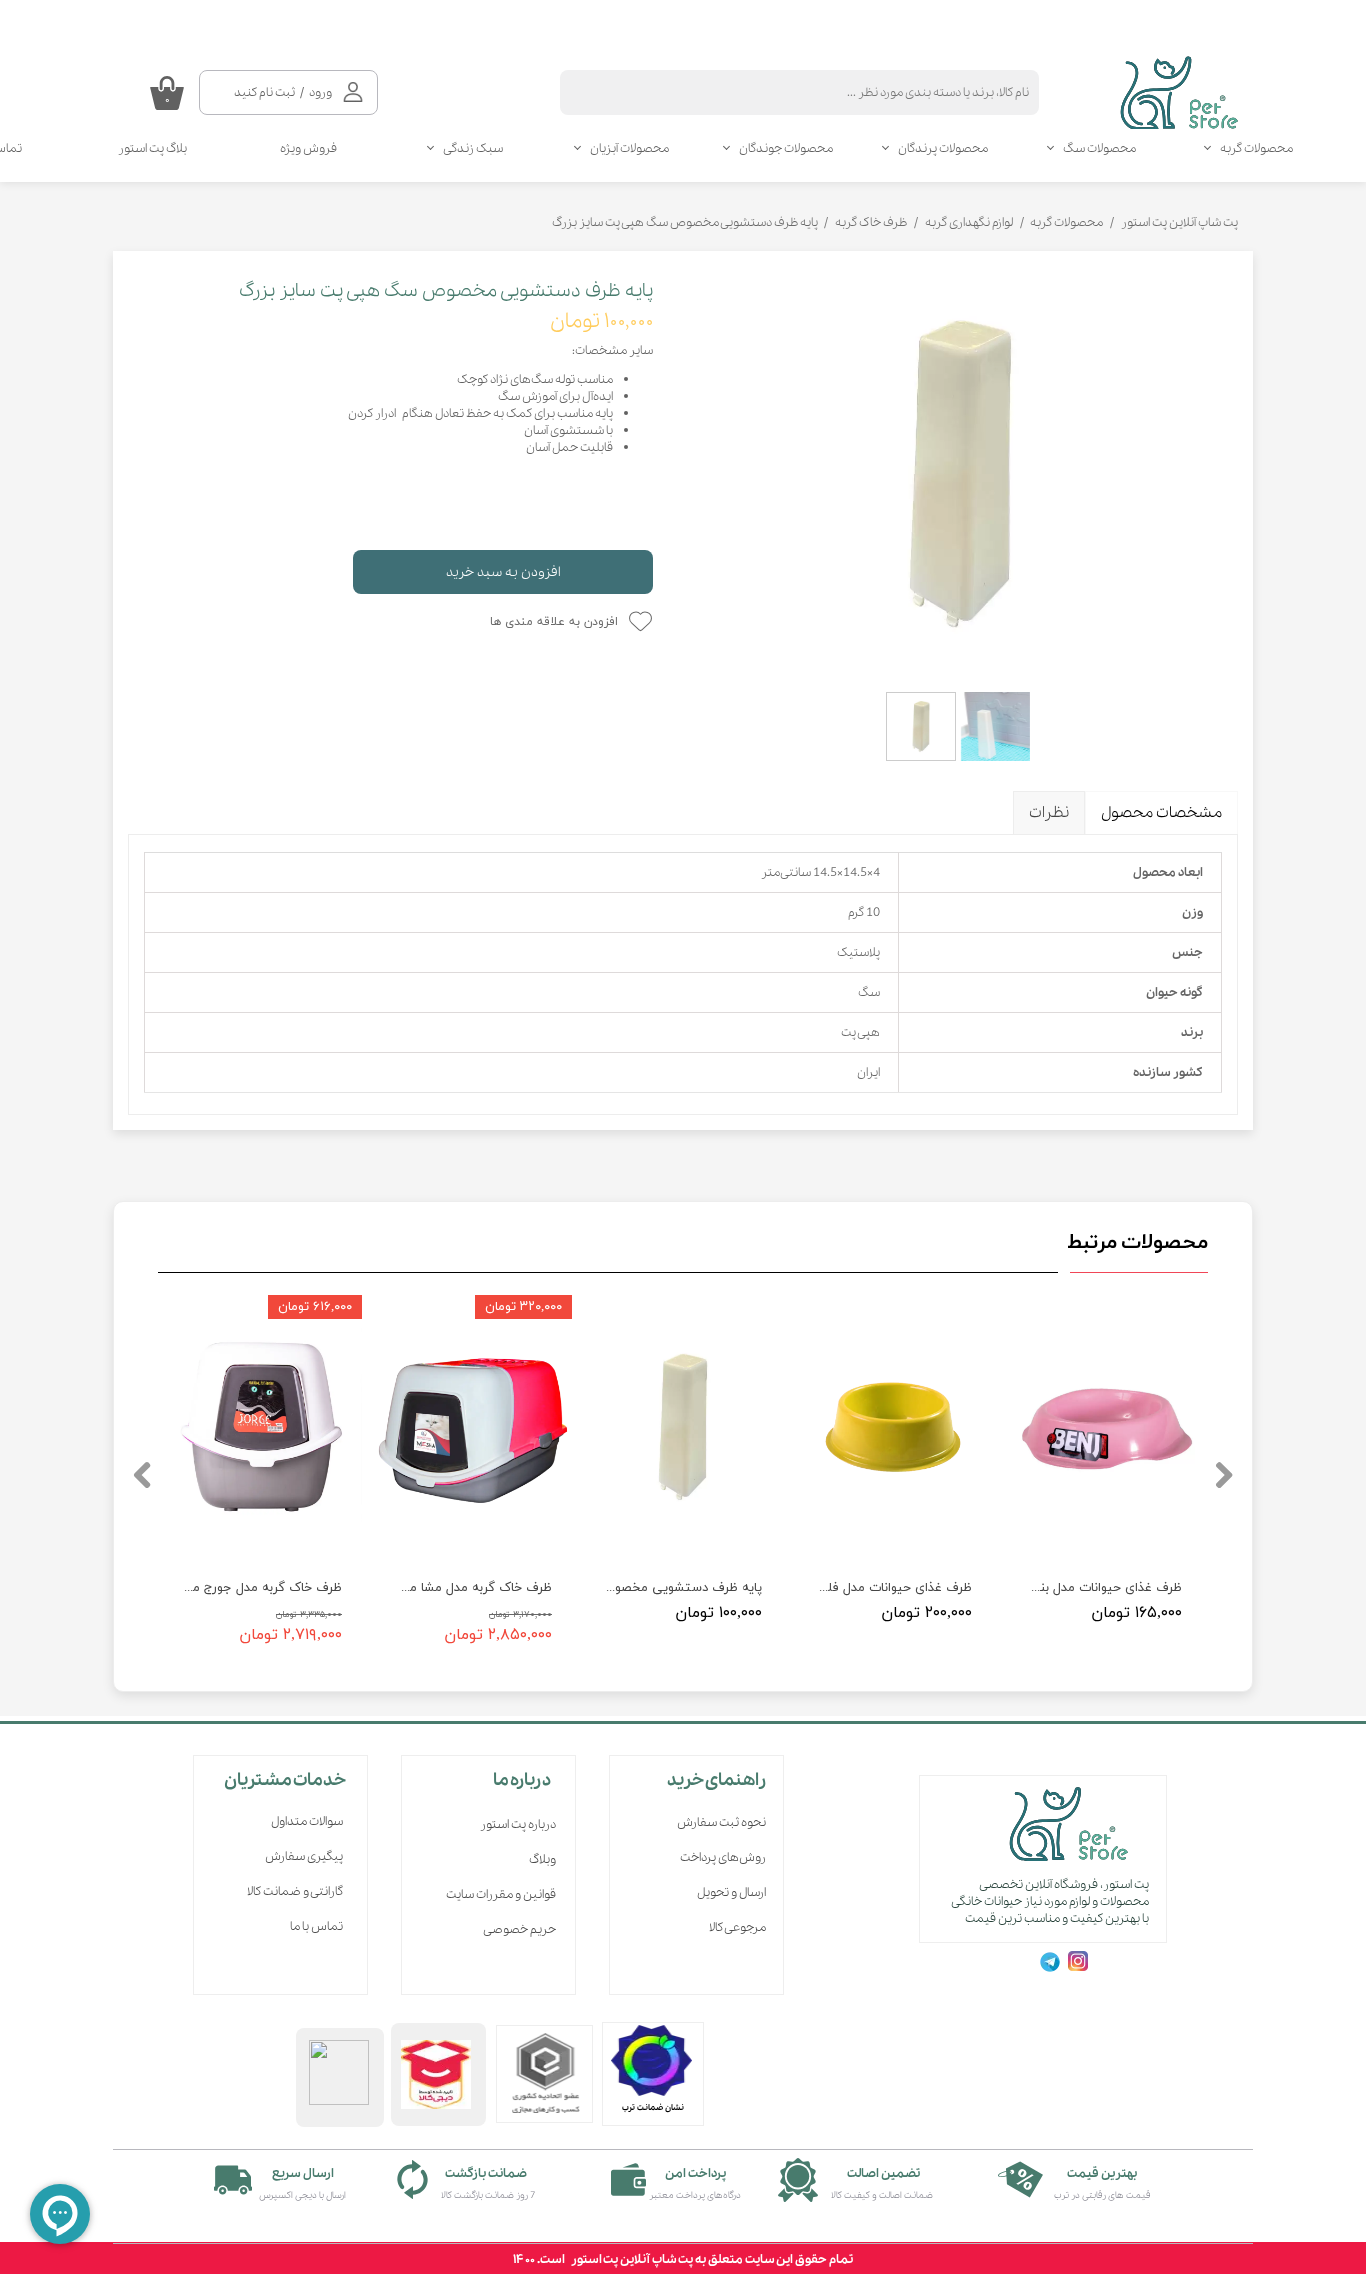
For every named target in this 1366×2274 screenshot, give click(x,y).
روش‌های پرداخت (723, 1857)
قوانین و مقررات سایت (501, 1894)
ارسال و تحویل (731, 1892)
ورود (320, 92)
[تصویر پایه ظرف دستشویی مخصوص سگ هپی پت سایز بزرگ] (960, 474)
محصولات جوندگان (786, 148)
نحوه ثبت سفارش (721, 1822)
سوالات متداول (307, 1821)
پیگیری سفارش (304, 1856)
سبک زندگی (473, 148)
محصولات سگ (1099, 148)
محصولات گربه (1256, 148)
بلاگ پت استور (152, 148)
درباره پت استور (518, 1824)
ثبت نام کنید (264, 92)
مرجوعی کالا (737, 1927)
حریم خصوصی (519, 1929)
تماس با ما (316, 1926)
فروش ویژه (308, 148)
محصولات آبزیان (629, 148)
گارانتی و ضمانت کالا (295, 1891)
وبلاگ (542, 1859)
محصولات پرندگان (943, 148)
